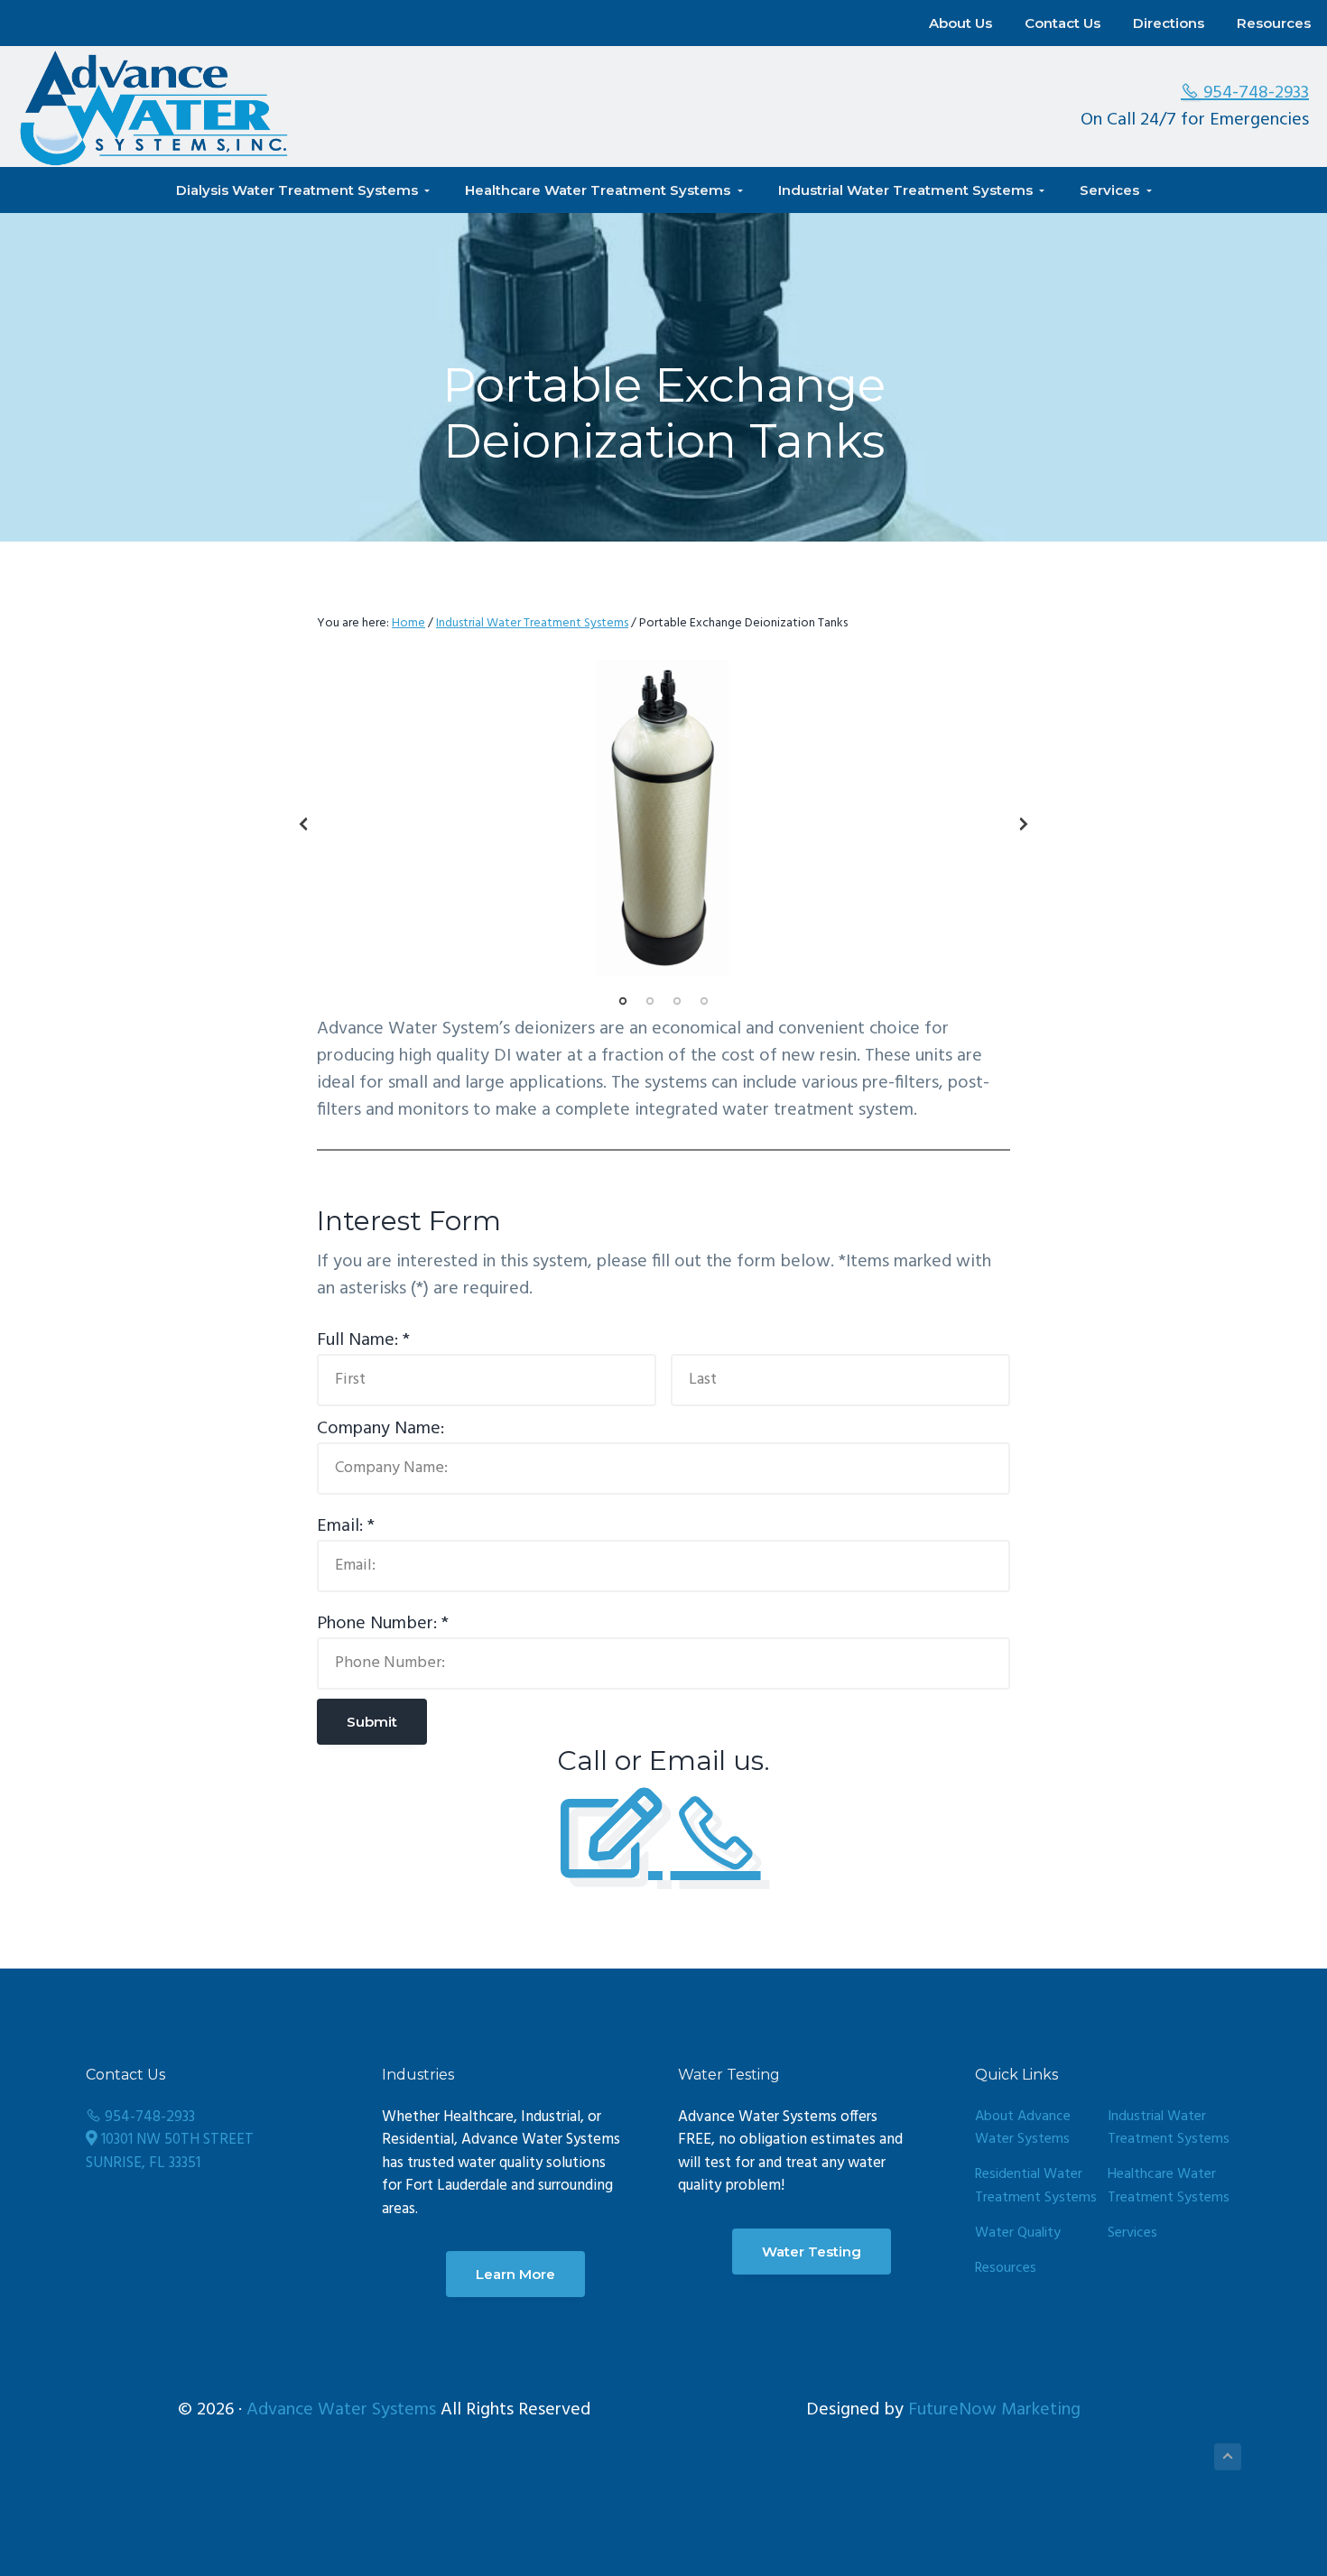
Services (1132, 2233)
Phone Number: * (383, 1624)
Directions (1169, 23)
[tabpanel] (663, 819)
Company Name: (380, 1429)
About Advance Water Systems (1023, 2129)
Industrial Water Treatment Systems (1169, 2129)
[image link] (663, 819)
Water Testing (812, 2252)
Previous (303, 824)
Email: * (346, 1526)
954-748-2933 (1254, 93)
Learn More (515, 2274)
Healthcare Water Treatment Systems (1169, 2187)
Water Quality (1018, 2233)
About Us (960, 23)
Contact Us (1063, 23)
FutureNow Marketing (994, 2410)
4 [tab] (704, 1001)
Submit (372, 1722)
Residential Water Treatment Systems (1036, 2187)
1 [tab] (623, 1001)
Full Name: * (363, 1340)
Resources (1274, 23)
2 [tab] (650, 1001)
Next (1024, 824)
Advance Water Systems (341, 2410)
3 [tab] (677, 1001)
